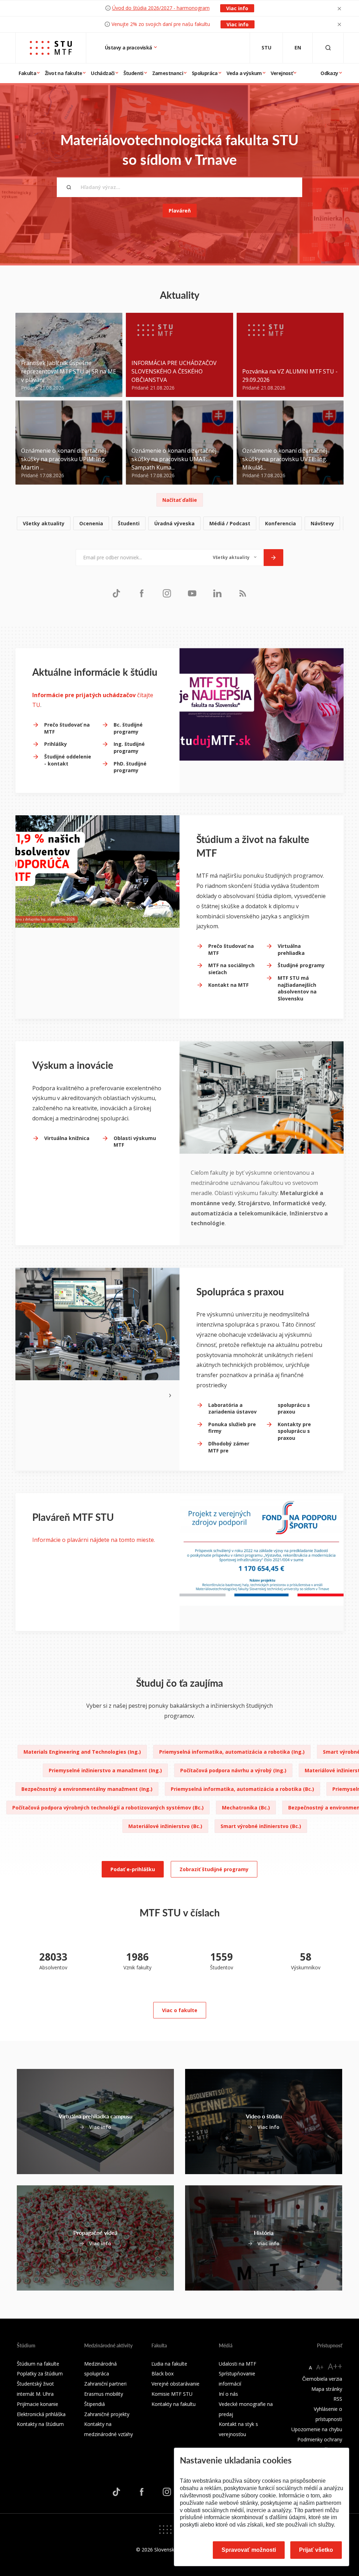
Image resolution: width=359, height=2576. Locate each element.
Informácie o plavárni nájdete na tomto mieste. (94, 1540)
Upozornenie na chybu (317, 2429)
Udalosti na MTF (238, 2364)
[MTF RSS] (243, 593)
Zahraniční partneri (105, 2384)
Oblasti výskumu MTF (135, 1142)
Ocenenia (91, 523)
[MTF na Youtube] (192, 593)
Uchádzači (103, 73)
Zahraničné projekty (107, 2414)
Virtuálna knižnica (67, 1138)
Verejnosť (282, 73)
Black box (162, 2373)
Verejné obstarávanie (175, 2384)
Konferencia (280, 523)
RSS (338, 2399)
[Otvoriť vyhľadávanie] (328, 48)
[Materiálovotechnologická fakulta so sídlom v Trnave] (51, 48)
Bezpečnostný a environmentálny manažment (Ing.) (87, 1789)
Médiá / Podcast (230, 523)
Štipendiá (94, 2404)
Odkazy (329, 73)
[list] (179, 524)
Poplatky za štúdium (40, 2373)
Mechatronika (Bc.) (246, 1808)
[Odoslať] (273, 558)
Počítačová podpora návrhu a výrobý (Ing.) (233, 1770)
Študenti (133, 73)
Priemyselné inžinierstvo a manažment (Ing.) (105, 1770)
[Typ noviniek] (235, 558)
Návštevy (322, 523)
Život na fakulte (63, 73)
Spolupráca (205, 73)
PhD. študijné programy (130, 767)
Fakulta (27, 73)
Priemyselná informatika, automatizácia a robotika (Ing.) (232, 1752)
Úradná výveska (174, 523)
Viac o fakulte (180, 2010)
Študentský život (35, 2384)
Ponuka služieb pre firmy (232, 1428)
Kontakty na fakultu (174, 2404)
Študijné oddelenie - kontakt (68, 760)
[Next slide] (170, 1395)
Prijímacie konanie (38, 2404)
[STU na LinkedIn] (217, 593)
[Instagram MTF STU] (167, 593)
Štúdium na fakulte (38, 2364)
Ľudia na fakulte (169, 2364)
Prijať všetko (316, 2550)
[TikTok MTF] (116, 593)
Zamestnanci (168, 73)
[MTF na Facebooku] (142, 593)
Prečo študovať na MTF (67, 728)
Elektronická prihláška (41, 2414)
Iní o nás (228, 2394)
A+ (320, 2367)
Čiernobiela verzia (322, 2379)
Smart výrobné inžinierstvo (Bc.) (261, 1826)
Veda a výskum (244, 73)
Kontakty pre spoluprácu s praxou (294, 1431)
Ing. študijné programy (129, 747)
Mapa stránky (327, 2389)
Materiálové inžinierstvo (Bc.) (165, 1826)
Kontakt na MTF (228, 985)
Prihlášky (56, 744)
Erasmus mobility (104, 2394)
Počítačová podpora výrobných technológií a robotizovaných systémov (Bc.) (108, 1808)
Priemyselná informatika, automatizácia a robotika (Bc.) (242, 1789)
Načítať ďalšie (180, 500)
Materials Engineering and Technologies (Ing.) (82, 1752)
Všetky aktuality (44, 523)
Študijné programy (301, 965)
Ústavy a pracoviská (129, 48)
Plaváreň (180, 211)
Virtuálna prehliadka (291, 949)
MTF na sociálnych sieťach (231, 969)
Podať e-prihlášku (133, 1869)
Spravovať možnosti (249, 2550)
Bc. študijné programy (128, 728)
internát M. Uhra (35, 2394)
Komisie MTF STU (172, 2394)
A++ (335, 2366)
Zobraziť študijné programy (214, 1869)
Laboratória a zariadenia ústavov (232, 1408)
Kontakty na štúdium (40, 2424)
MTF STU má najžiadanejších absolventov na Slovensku (297, 988)
